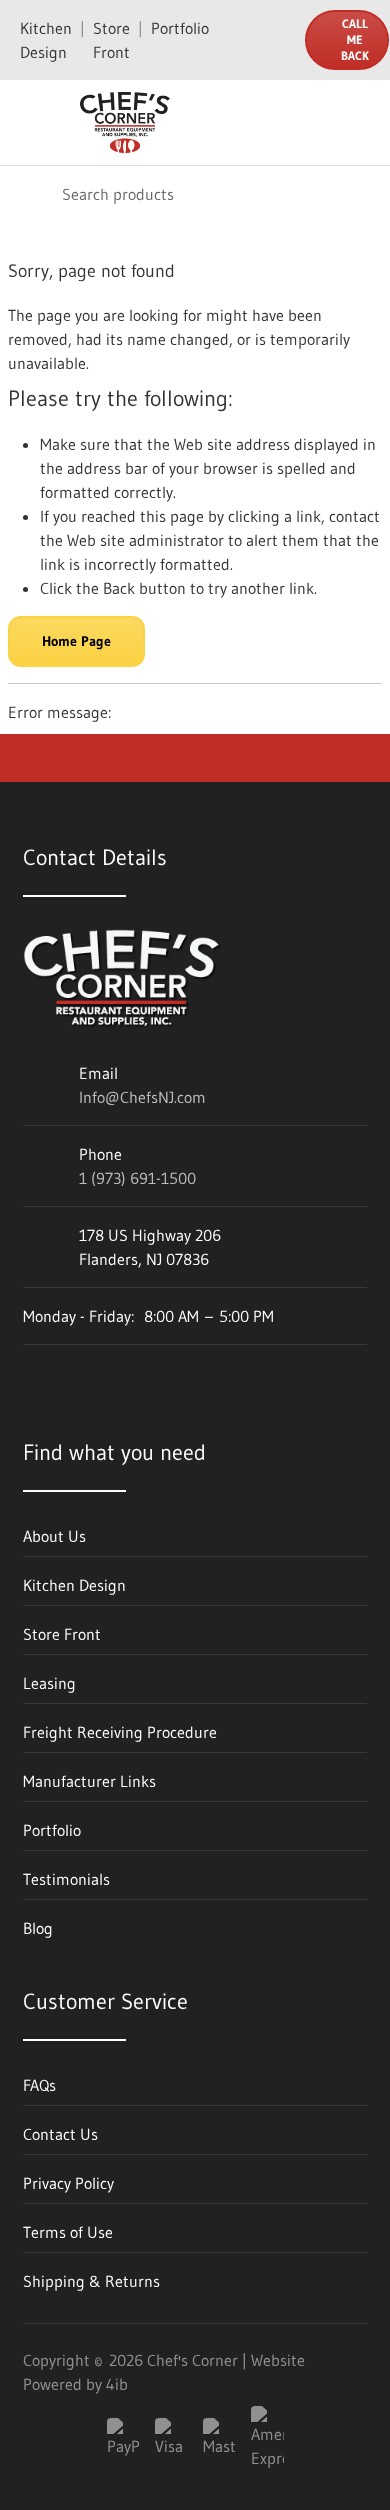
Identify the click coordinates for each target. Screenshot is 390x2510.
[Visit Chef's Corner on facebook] (92, 1376)
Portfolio (180, 28)
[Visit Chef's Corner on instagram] (146, 1376)
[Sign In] (317, 123)
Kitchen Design (46, 40)
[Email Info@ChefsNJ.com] (237, 40)
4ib (117, 2384)
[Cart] (360, 123)
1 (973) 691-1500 (137, 1178)
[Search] (30, 193)
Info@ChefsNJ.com (142, 1097)
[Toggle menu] (28, 123)
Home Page (76, 641)
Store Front (111, 40)
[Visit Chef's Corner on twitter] (200, 1376)
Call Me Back (355, 39)
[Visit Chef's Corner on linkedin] (38, 1376)
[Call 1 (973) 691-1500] (277, 40)
